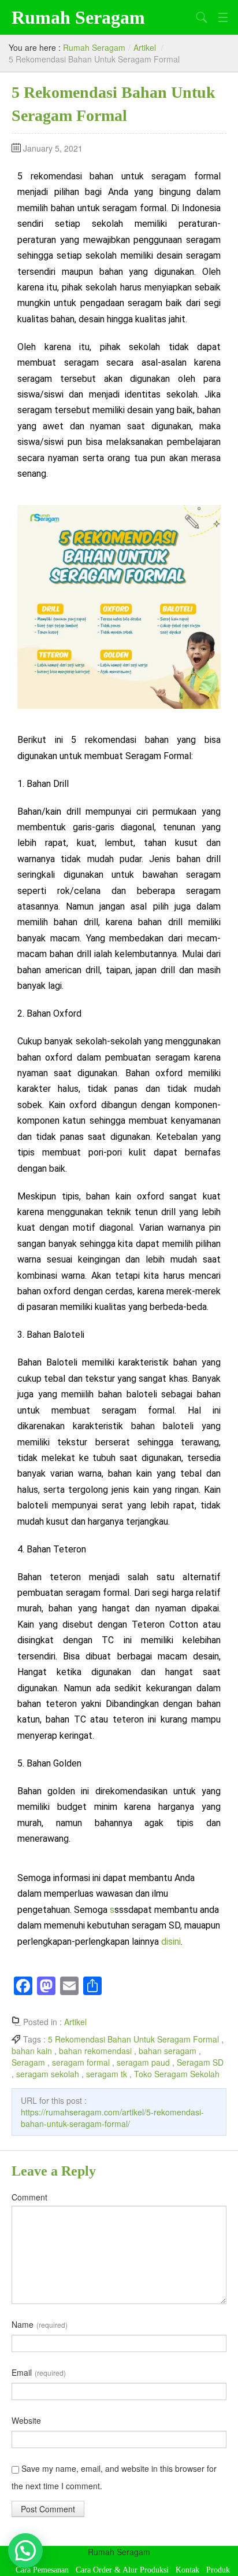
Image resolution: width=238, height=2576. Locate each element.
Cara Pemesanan (42, 2570)
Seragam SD (200, 2062)
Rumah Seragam (78, 17)
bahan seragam (168, 2051)
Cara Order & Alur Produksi (122, 2570)
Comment (29, 2197)
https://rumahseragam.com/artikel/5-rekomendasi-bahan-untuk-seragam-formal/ (112, 2118)
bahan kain (32, 2051)
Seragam (28, 2062)
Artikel (145, 47)
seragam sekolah (48, 2074)
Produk (218, 2570)
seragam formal (81, 2062)
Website (26, 2420)
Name (40, 2324)
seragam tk (107, 2074)
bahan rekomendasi (95, 2051)
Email (39, 2372)
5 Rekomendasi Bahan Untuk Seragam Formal (133, 2039)
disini (171, 1942)
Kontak (187, 2570)
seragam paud (143, 2062)
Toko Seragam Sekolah (177, 2074)
